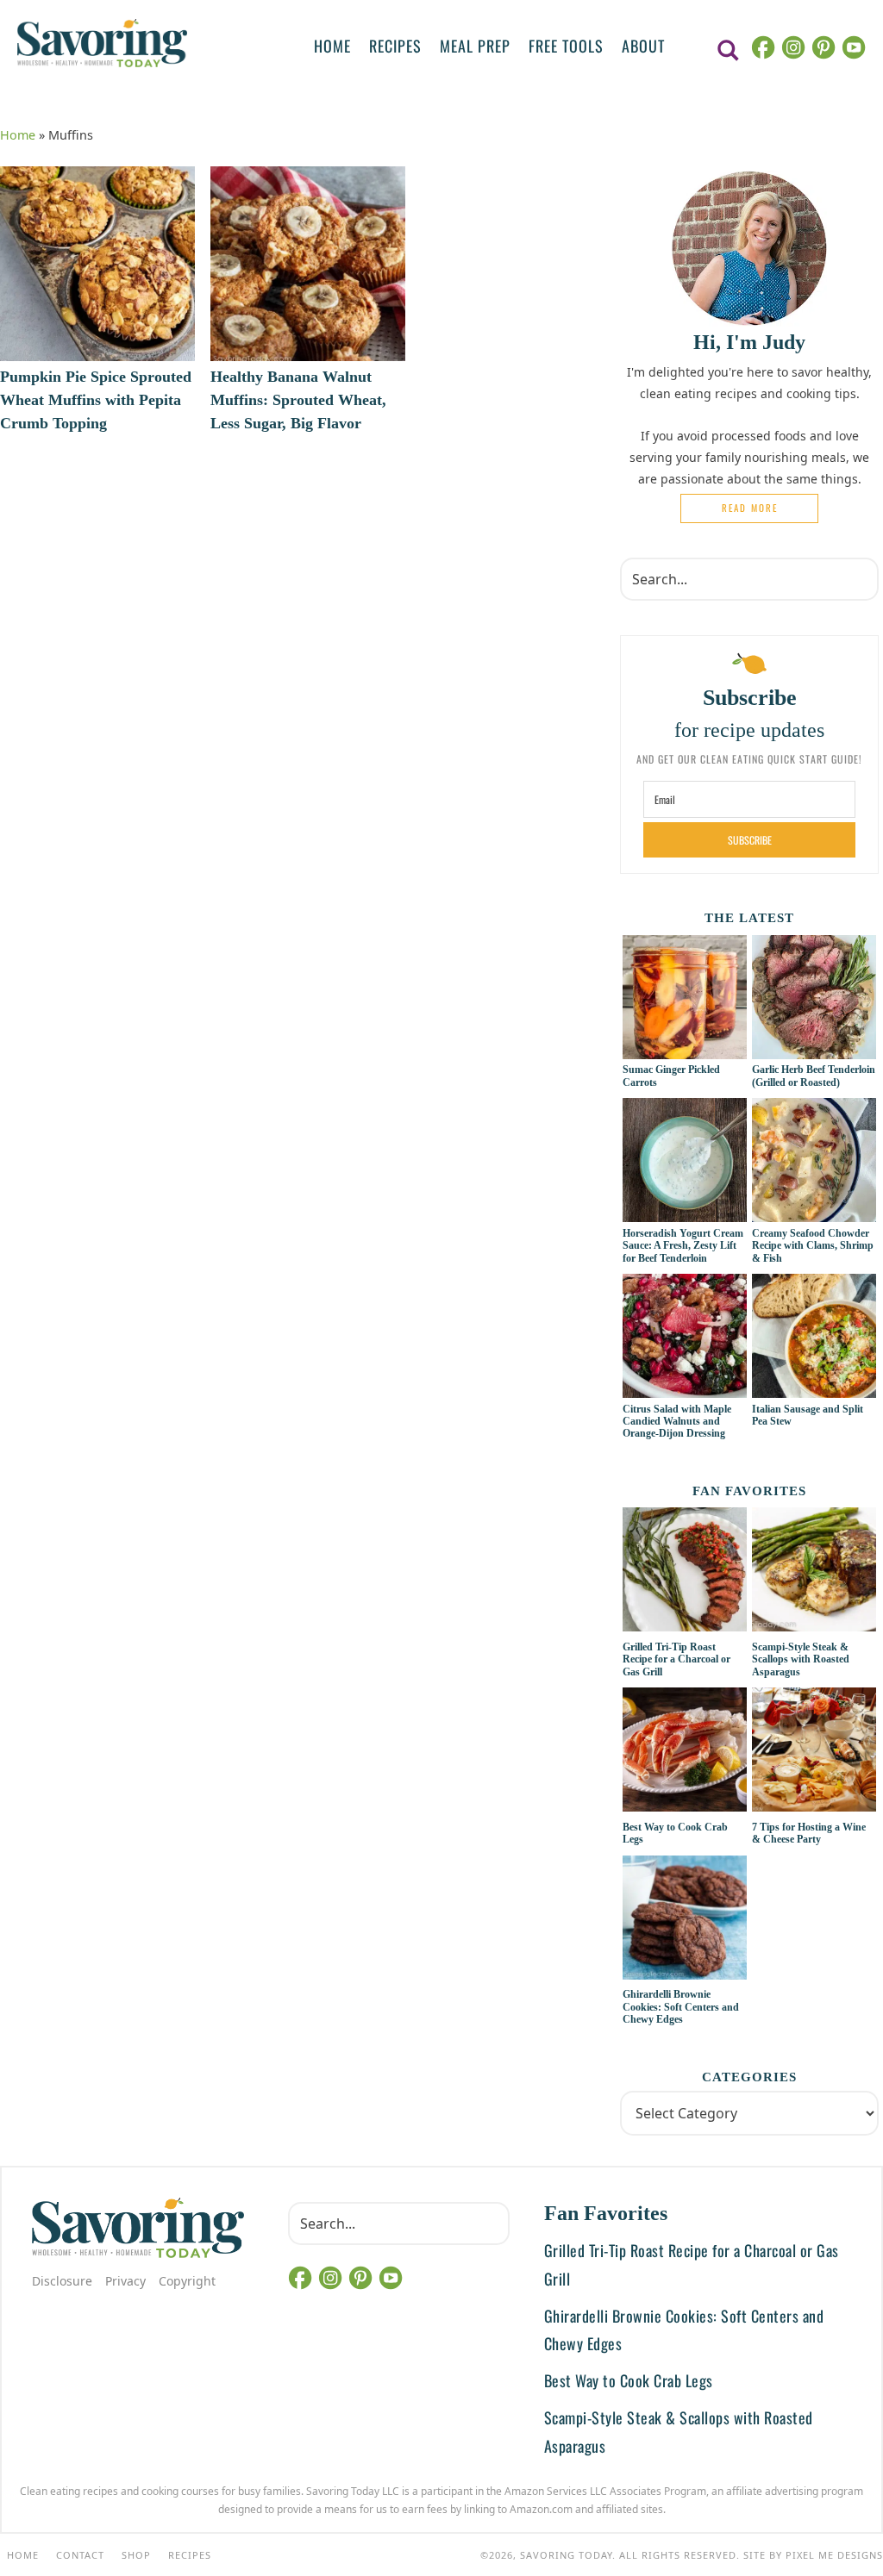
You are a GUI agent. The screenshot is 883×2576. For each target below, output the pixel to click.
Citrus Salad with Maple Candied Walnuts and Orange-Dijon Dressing (677, 1422)
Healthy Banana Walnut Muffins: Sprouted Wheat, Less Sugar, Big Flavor (298, 400)
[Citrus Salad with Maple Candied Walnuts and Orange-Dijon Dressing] (685, 1388)
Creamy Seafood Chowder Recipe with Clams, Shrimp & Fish (813, 1246)
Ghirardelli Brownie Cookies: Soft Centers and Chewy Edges (681, 2007)
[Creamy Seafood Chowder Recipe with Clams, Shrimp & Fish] (814, 1213)
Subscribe (750, 840)
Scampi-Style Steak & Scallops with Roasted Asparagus (801, 1659)
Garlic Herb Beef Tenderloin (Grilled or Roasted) (814, 1076)
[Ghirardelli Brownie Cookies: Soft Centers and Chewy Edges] (685, 1920)
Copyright (187, 2281)
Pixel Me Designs (834, 2555)
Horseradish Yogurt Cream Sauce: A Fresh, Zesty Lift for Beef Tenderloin (683, 1246)
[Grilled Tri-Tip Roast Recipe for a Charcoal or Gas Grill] (685, 1572)
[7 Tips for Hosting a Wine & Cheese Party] (814, 1752)
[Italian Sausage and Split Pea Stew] (814, 1388)
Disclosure (62, 2281)
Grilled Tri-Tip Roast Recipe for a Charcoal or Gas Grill (676, 1659)
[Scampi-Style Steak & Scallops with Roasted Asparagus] (814, 1572)
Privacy (125, 2281)
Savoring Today (102, 43)
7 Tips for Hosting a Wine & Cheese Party (809, 1833)
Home (18, 135)
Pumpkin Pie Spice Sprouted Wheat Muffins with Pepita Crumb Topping (96, 400)
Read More (750, 508)
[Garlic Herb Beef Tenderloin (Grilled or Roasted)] (814, 1050)
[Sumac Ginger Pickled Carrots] (685, 1050)
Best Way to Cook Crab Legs (629, 2380)
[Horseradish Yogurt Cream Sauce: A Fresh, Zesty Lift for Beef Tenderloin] (685, 1213)
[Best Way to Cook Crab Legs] (685, 1752)
